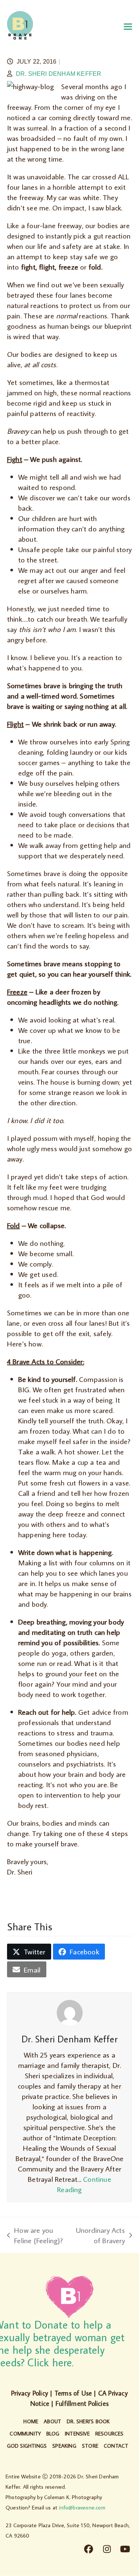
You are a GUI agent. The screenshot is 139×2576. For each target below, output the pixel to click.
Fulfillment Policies (82, 2403)
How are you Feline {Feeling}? (35, 2235)
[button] (128, 26)
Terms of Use (73, 2393)
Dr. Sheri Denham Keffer (59, 74)
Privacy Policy (30, 2393)
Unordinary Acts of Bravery (100, 2235)
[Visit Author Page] (70, 2012)
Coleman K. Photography (73, 2497)
